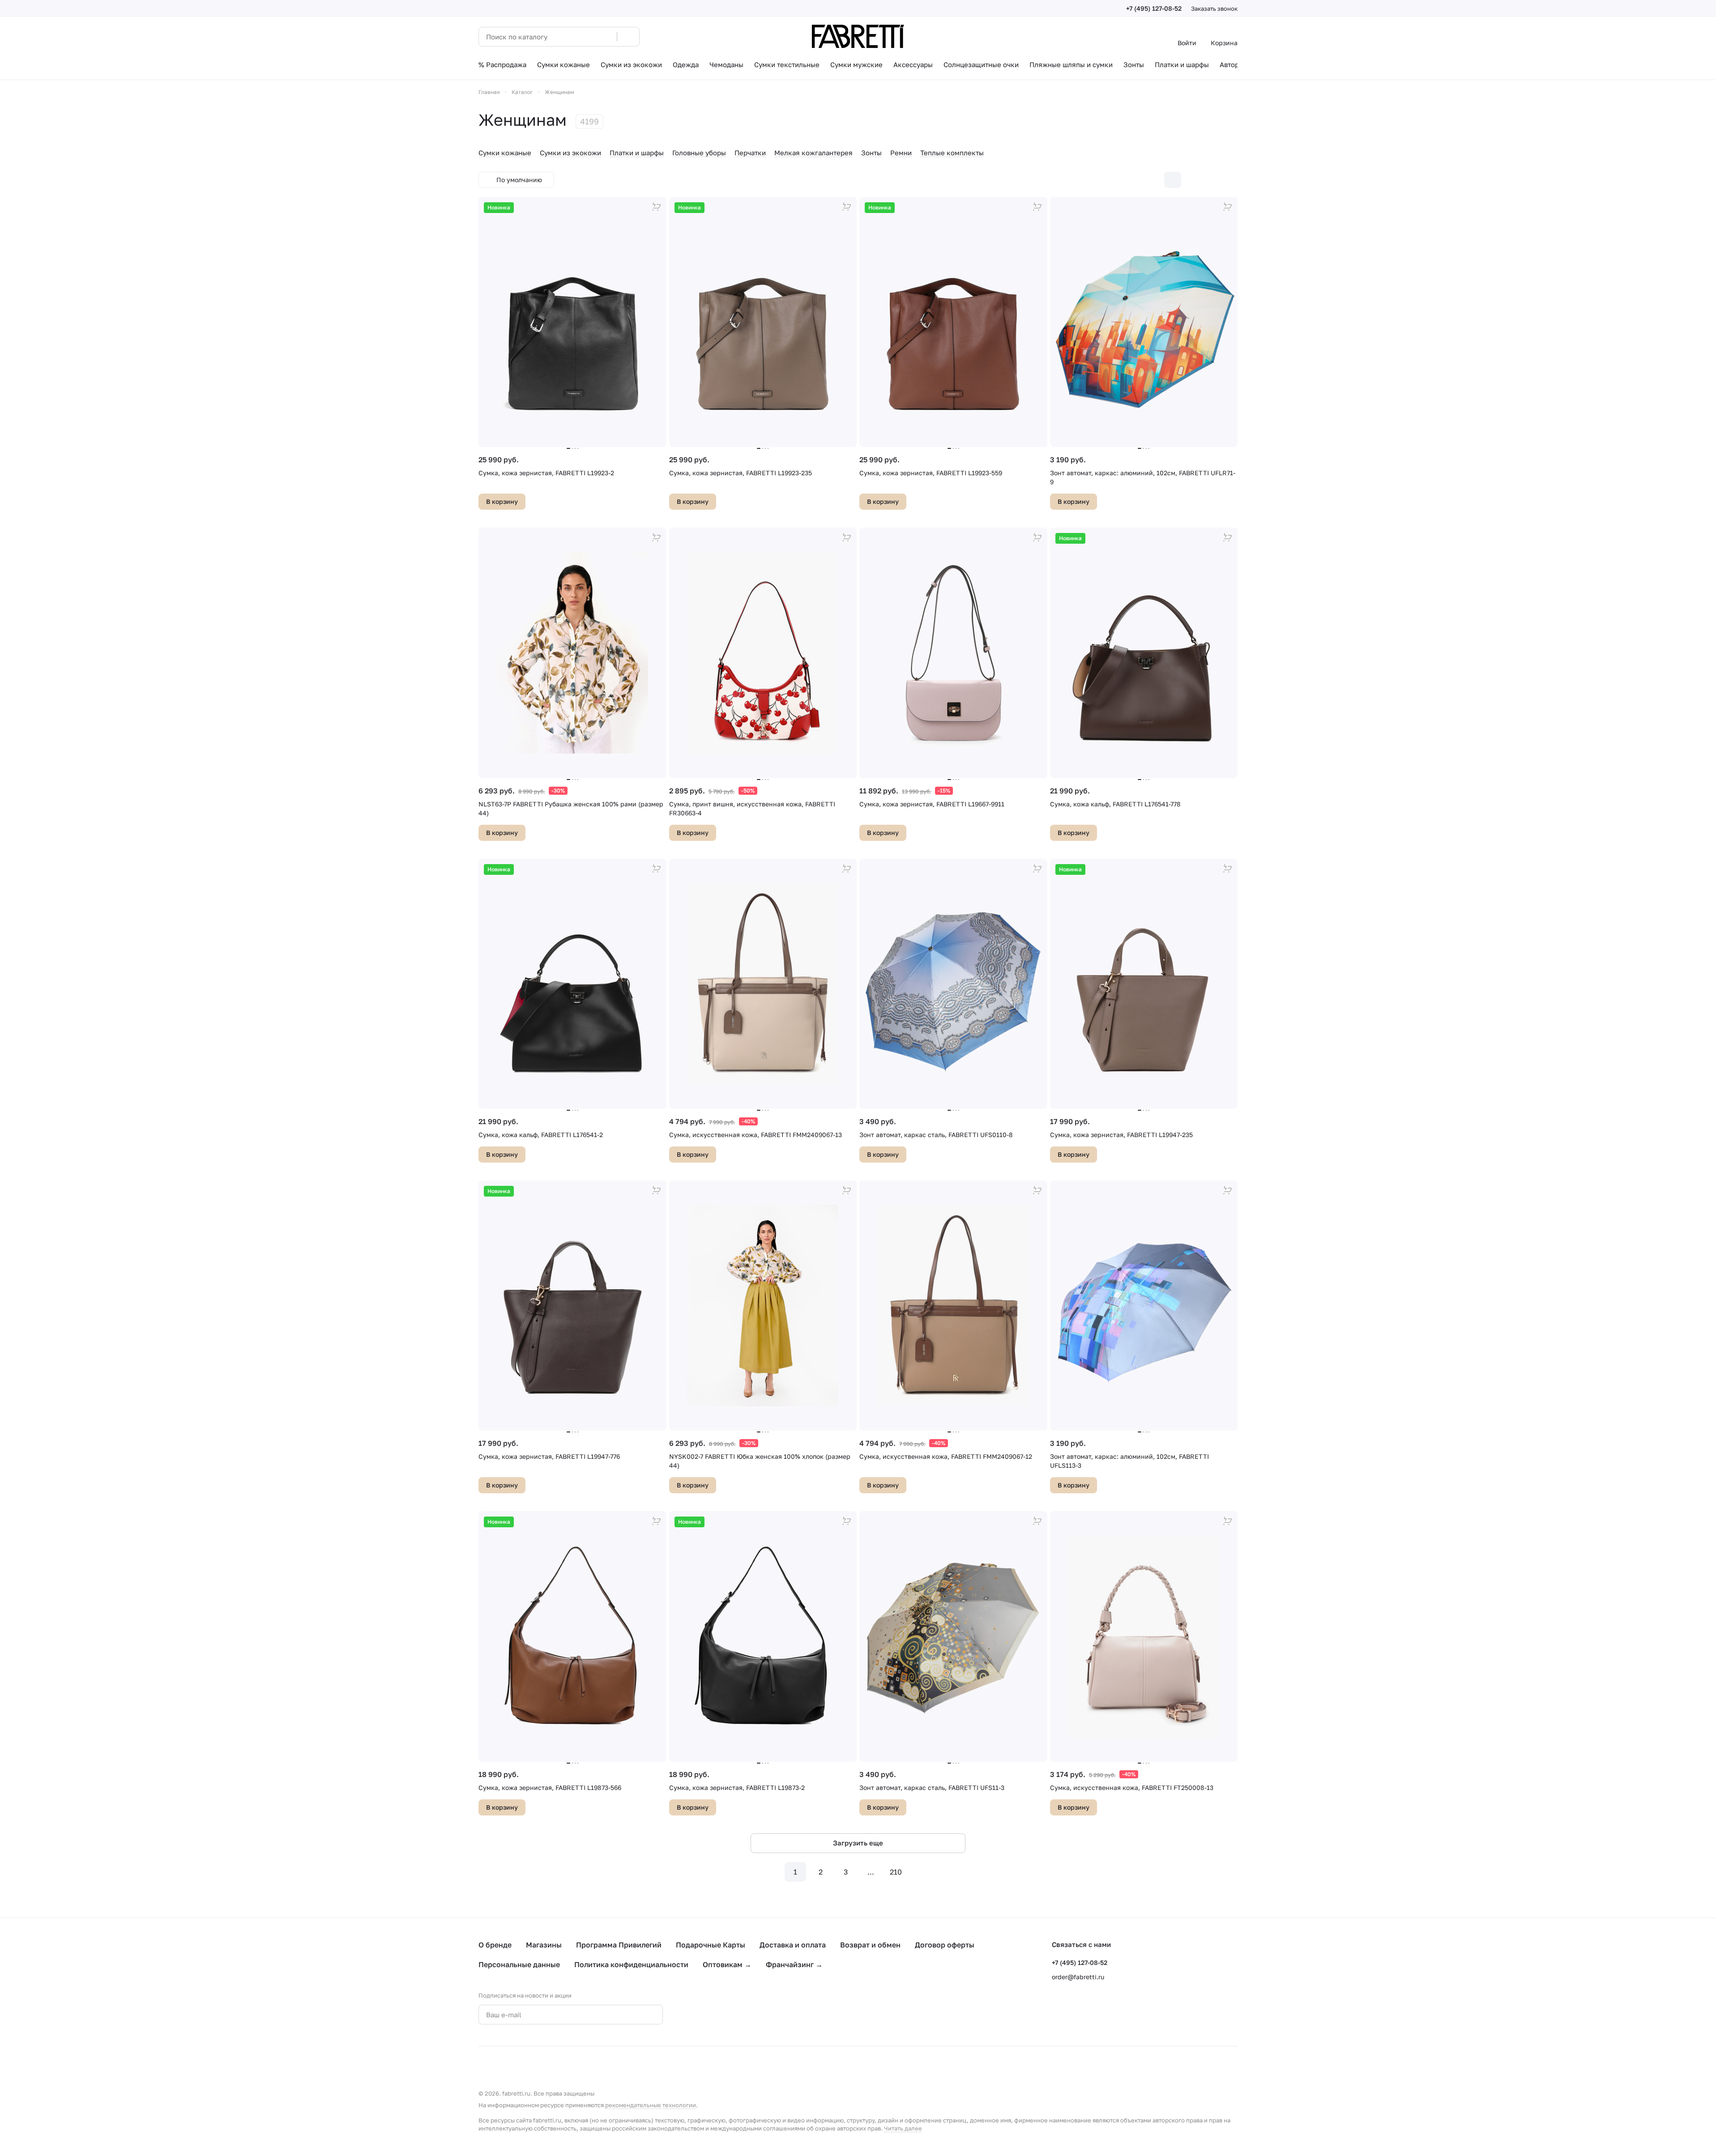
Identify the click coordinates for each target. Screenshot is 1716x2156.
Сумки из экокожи (570, 153)
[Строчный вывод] (1210, 180)
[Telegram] (715, 2015)
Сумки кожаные (505, 153)
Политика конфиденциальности (631, 1964)
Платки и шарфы (637, 153)
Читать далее (903, 2128)
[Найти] (628, 37)
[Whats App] (733, 2015)
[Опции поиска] (587, 37)
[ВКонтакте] (697, 2015)
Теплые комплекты (952, 153)
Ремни (901, 153)
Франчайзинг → (794, 1964)
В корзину (502, 501)
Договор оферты (945, 1945)
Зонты (871, 153)
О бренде (495, 1945)
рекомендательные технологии (651, 2105)
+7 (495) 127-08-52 (1154, 8)
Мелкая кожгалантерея (813, 153)
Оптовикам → (727, 1964)
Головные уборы (699, 153)
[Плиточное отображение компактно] (1191, 180)
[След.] (921, 1872)
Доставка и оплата (793, 1945)
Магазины (544, 1945)
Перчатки (750, 153)
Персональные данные (519, 1964)
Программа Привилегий (619, 1945)
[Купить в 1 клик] (657, 207)
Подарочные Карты (711, 1945)
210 (896, 1872)
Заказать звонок (1214, 9)
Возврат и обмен (870, 1945)
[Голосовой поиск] (607, 37)
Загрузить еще (858, 1843)
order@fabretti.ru (1078, 1977)
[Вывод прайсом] (1229, 180)
